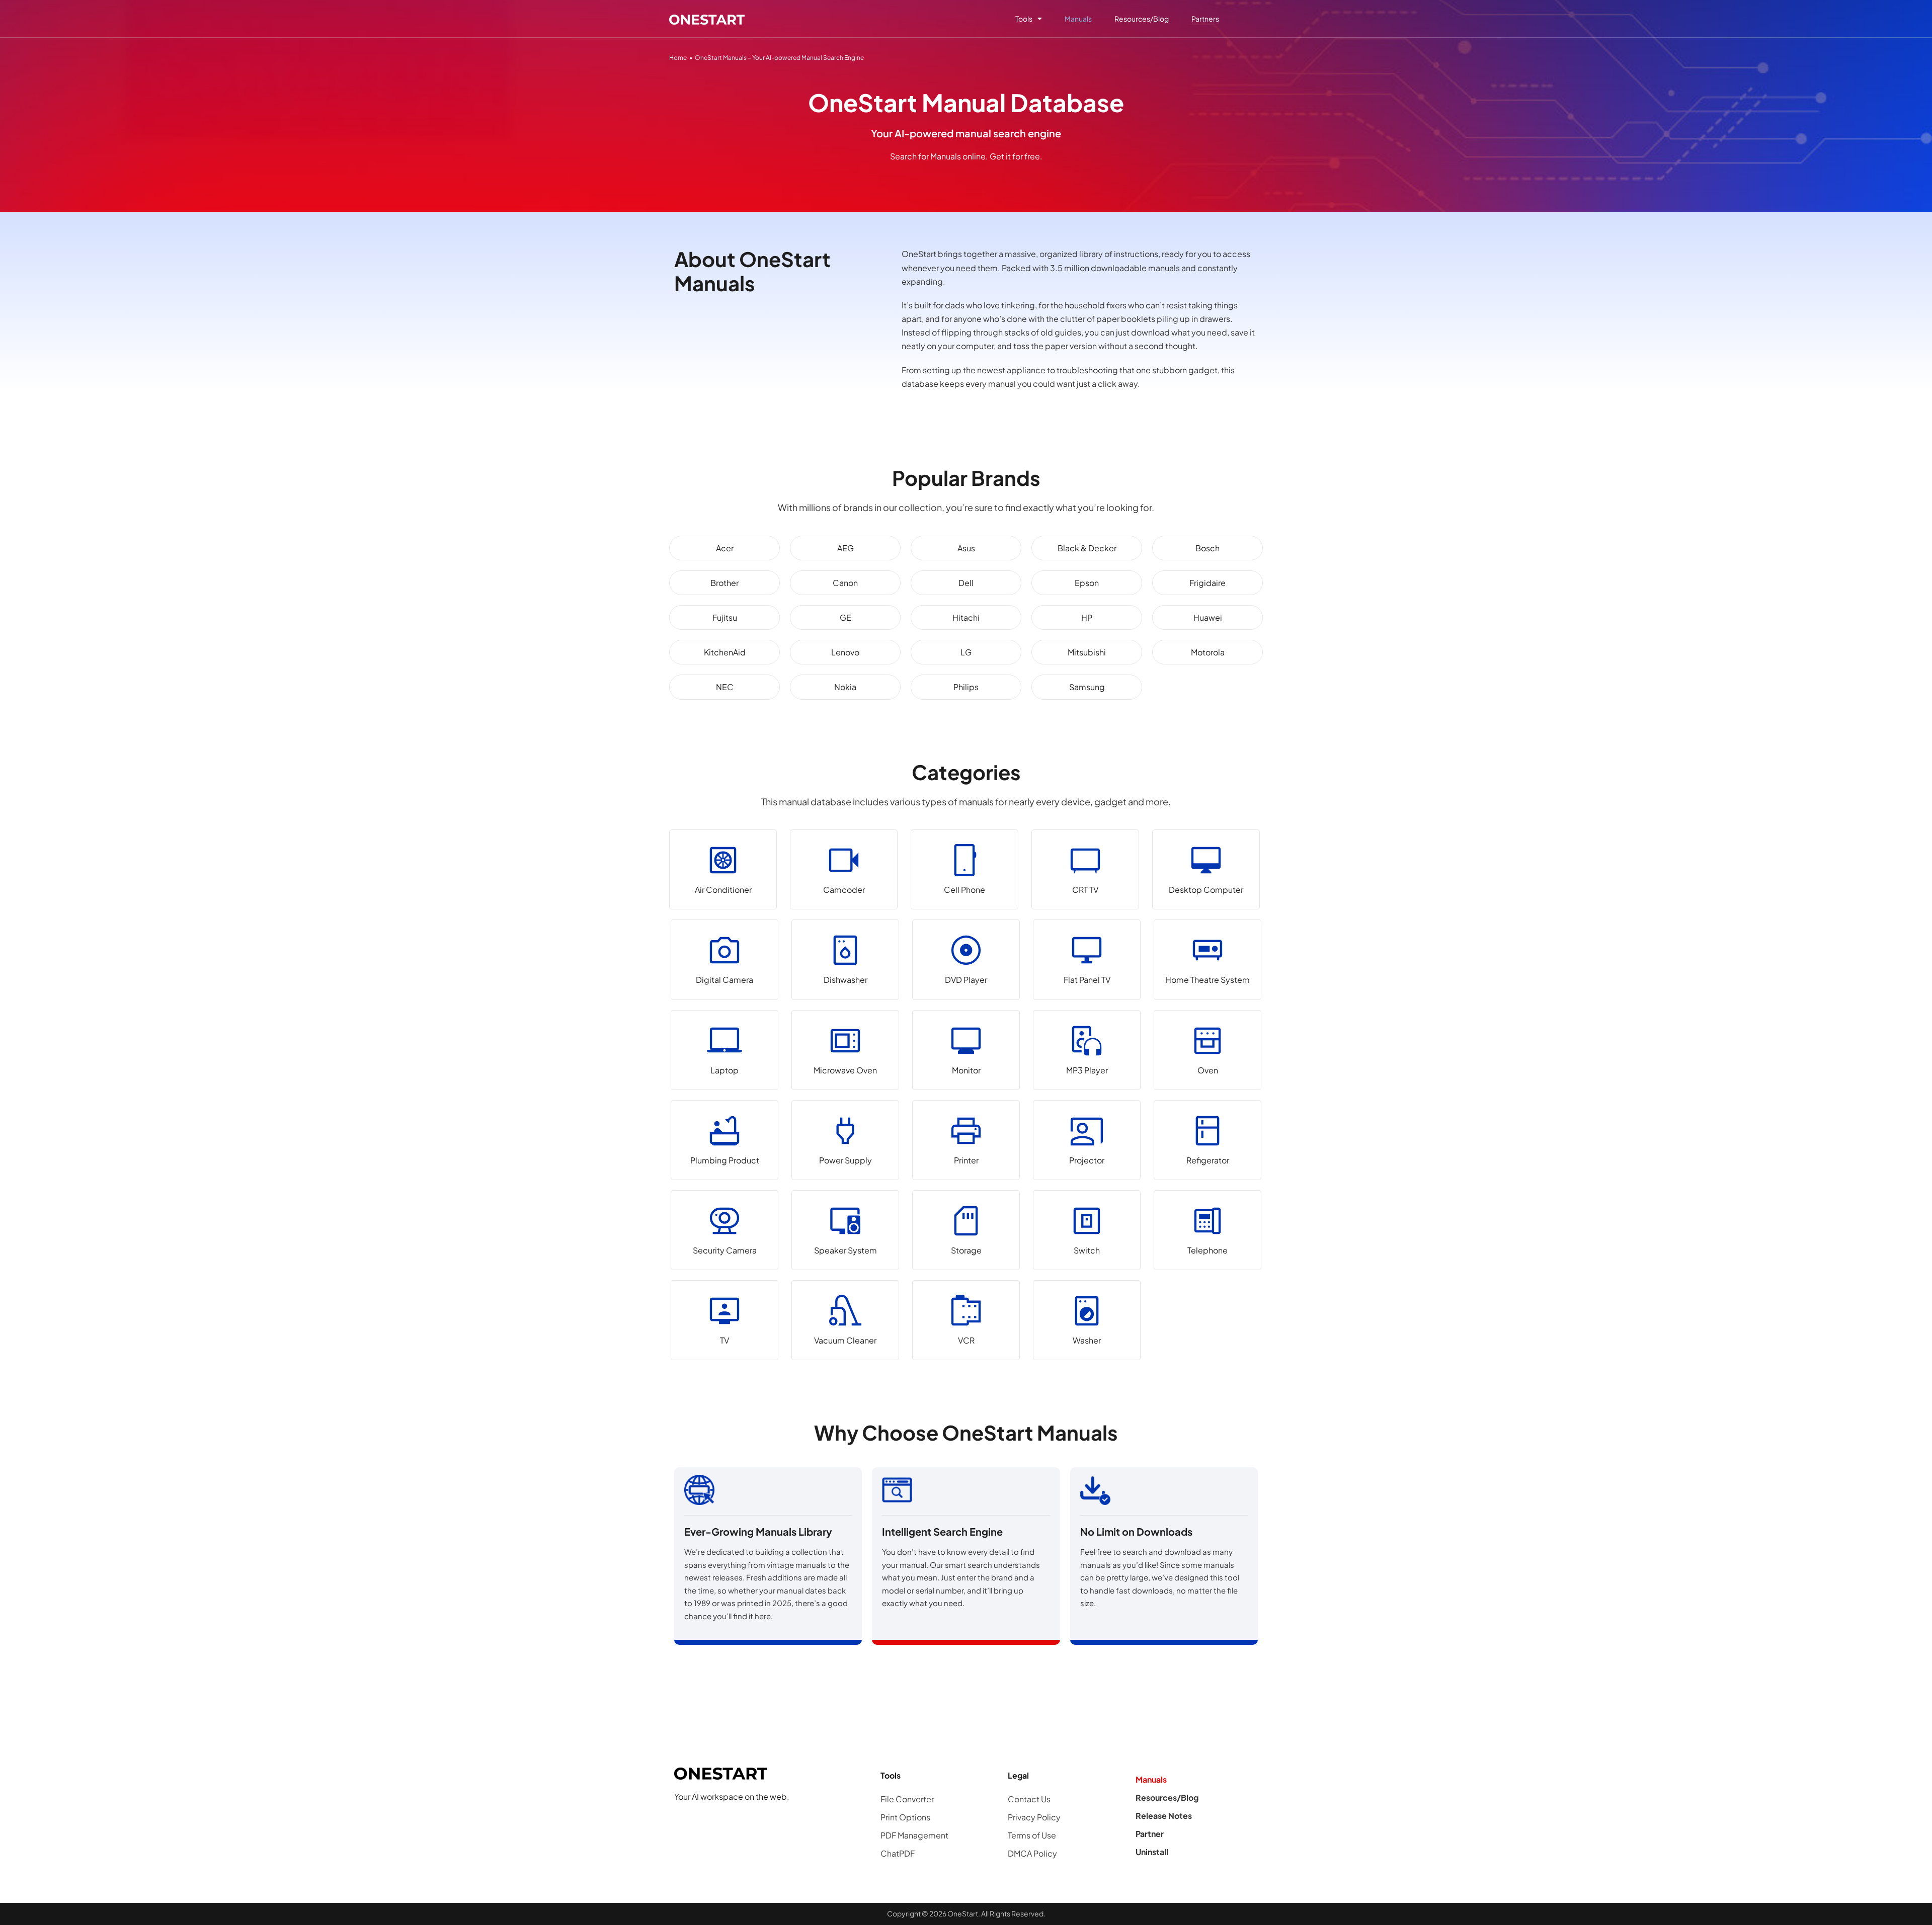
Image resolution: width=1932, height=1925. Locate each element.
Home (678, 58)
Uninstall (1152, 1852)
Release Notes (1164, 1816)
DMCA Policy (1032, 1853)
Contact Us (1029, 1799)
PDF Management (914, 1835)
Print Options (905, 1817)
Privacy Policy (1034, 1817)
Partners (1205, 19)
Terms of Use (1032, 1835)
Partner (1150, 1834)
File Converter (907, 1799)
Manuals (1078, 19)
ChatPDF (898, 1853)
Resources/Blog (1142, 19)
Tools (1024, 19)
